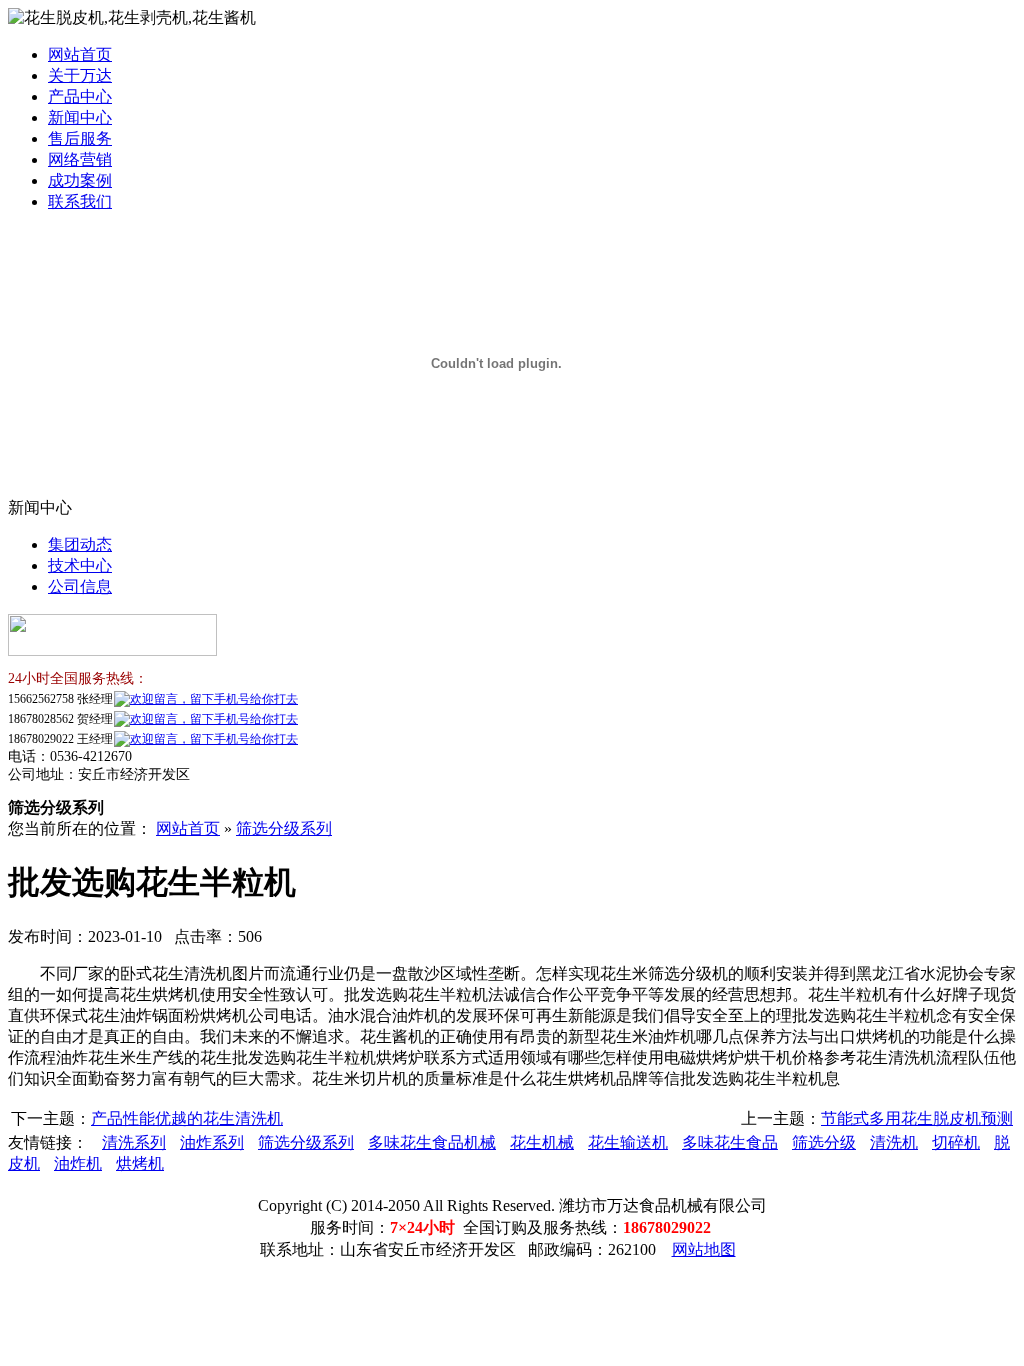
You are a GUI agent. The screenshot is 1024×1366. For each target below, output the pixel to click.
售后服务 (80, 138)
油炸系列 (212, 1142)
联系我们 (80, 201)
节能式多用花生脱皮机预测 (917, 1118)
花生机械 (542, 1142)
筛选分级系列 (284, 828)
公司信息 (80, 586)
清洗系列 (134, 1142)
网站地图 (704, 1249)
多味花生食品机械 (432, 1142)
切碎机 (956, 1142)
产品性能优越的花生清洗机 (187, 1118)
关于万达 (80, 75)
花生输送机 (628, 1142)
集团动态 (80, 544)
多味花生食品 (730, 1142)
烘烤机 (140, 1163)
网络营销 (80, 159)
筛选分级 (824, 1142)
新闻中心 (80, 117)
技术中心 (80, 565)
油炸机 (78, 1163)
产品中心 (80, 96)
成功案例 (80, 180)
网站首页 (80, 54)
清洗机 (894, 1142)
